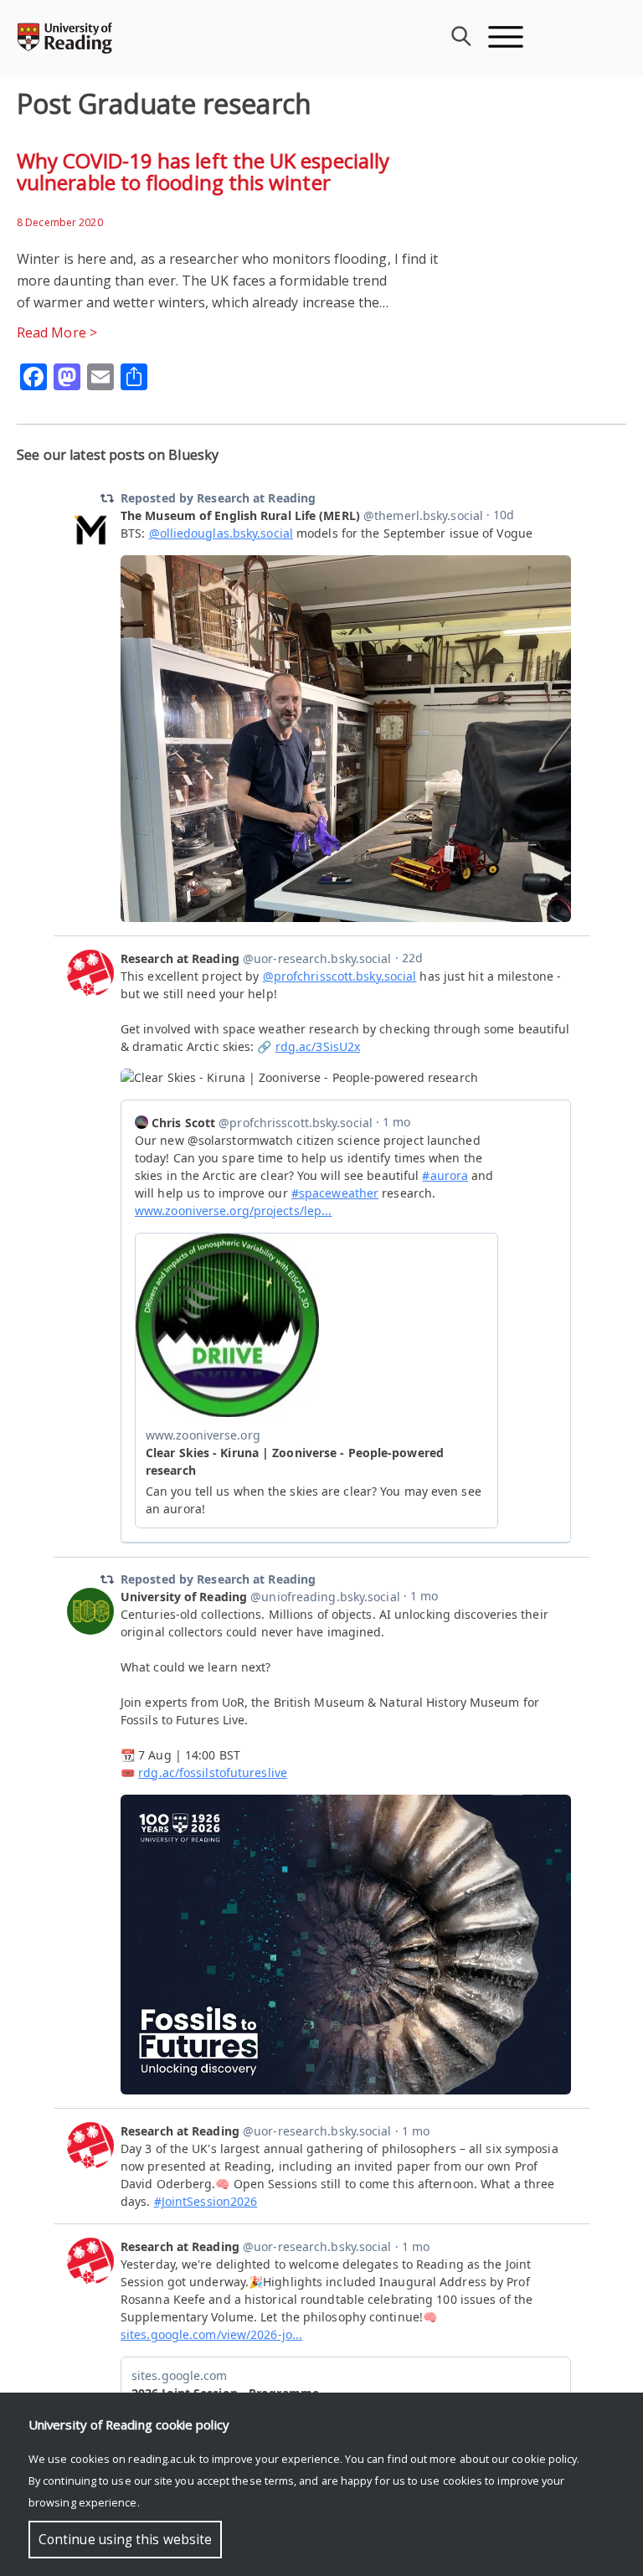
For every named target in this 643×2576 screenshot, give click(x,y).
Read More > (57, 332)
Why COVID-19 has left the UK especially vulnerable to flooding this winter (203, 171)
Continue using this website (125, 2540)
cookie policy (544, 2459)
